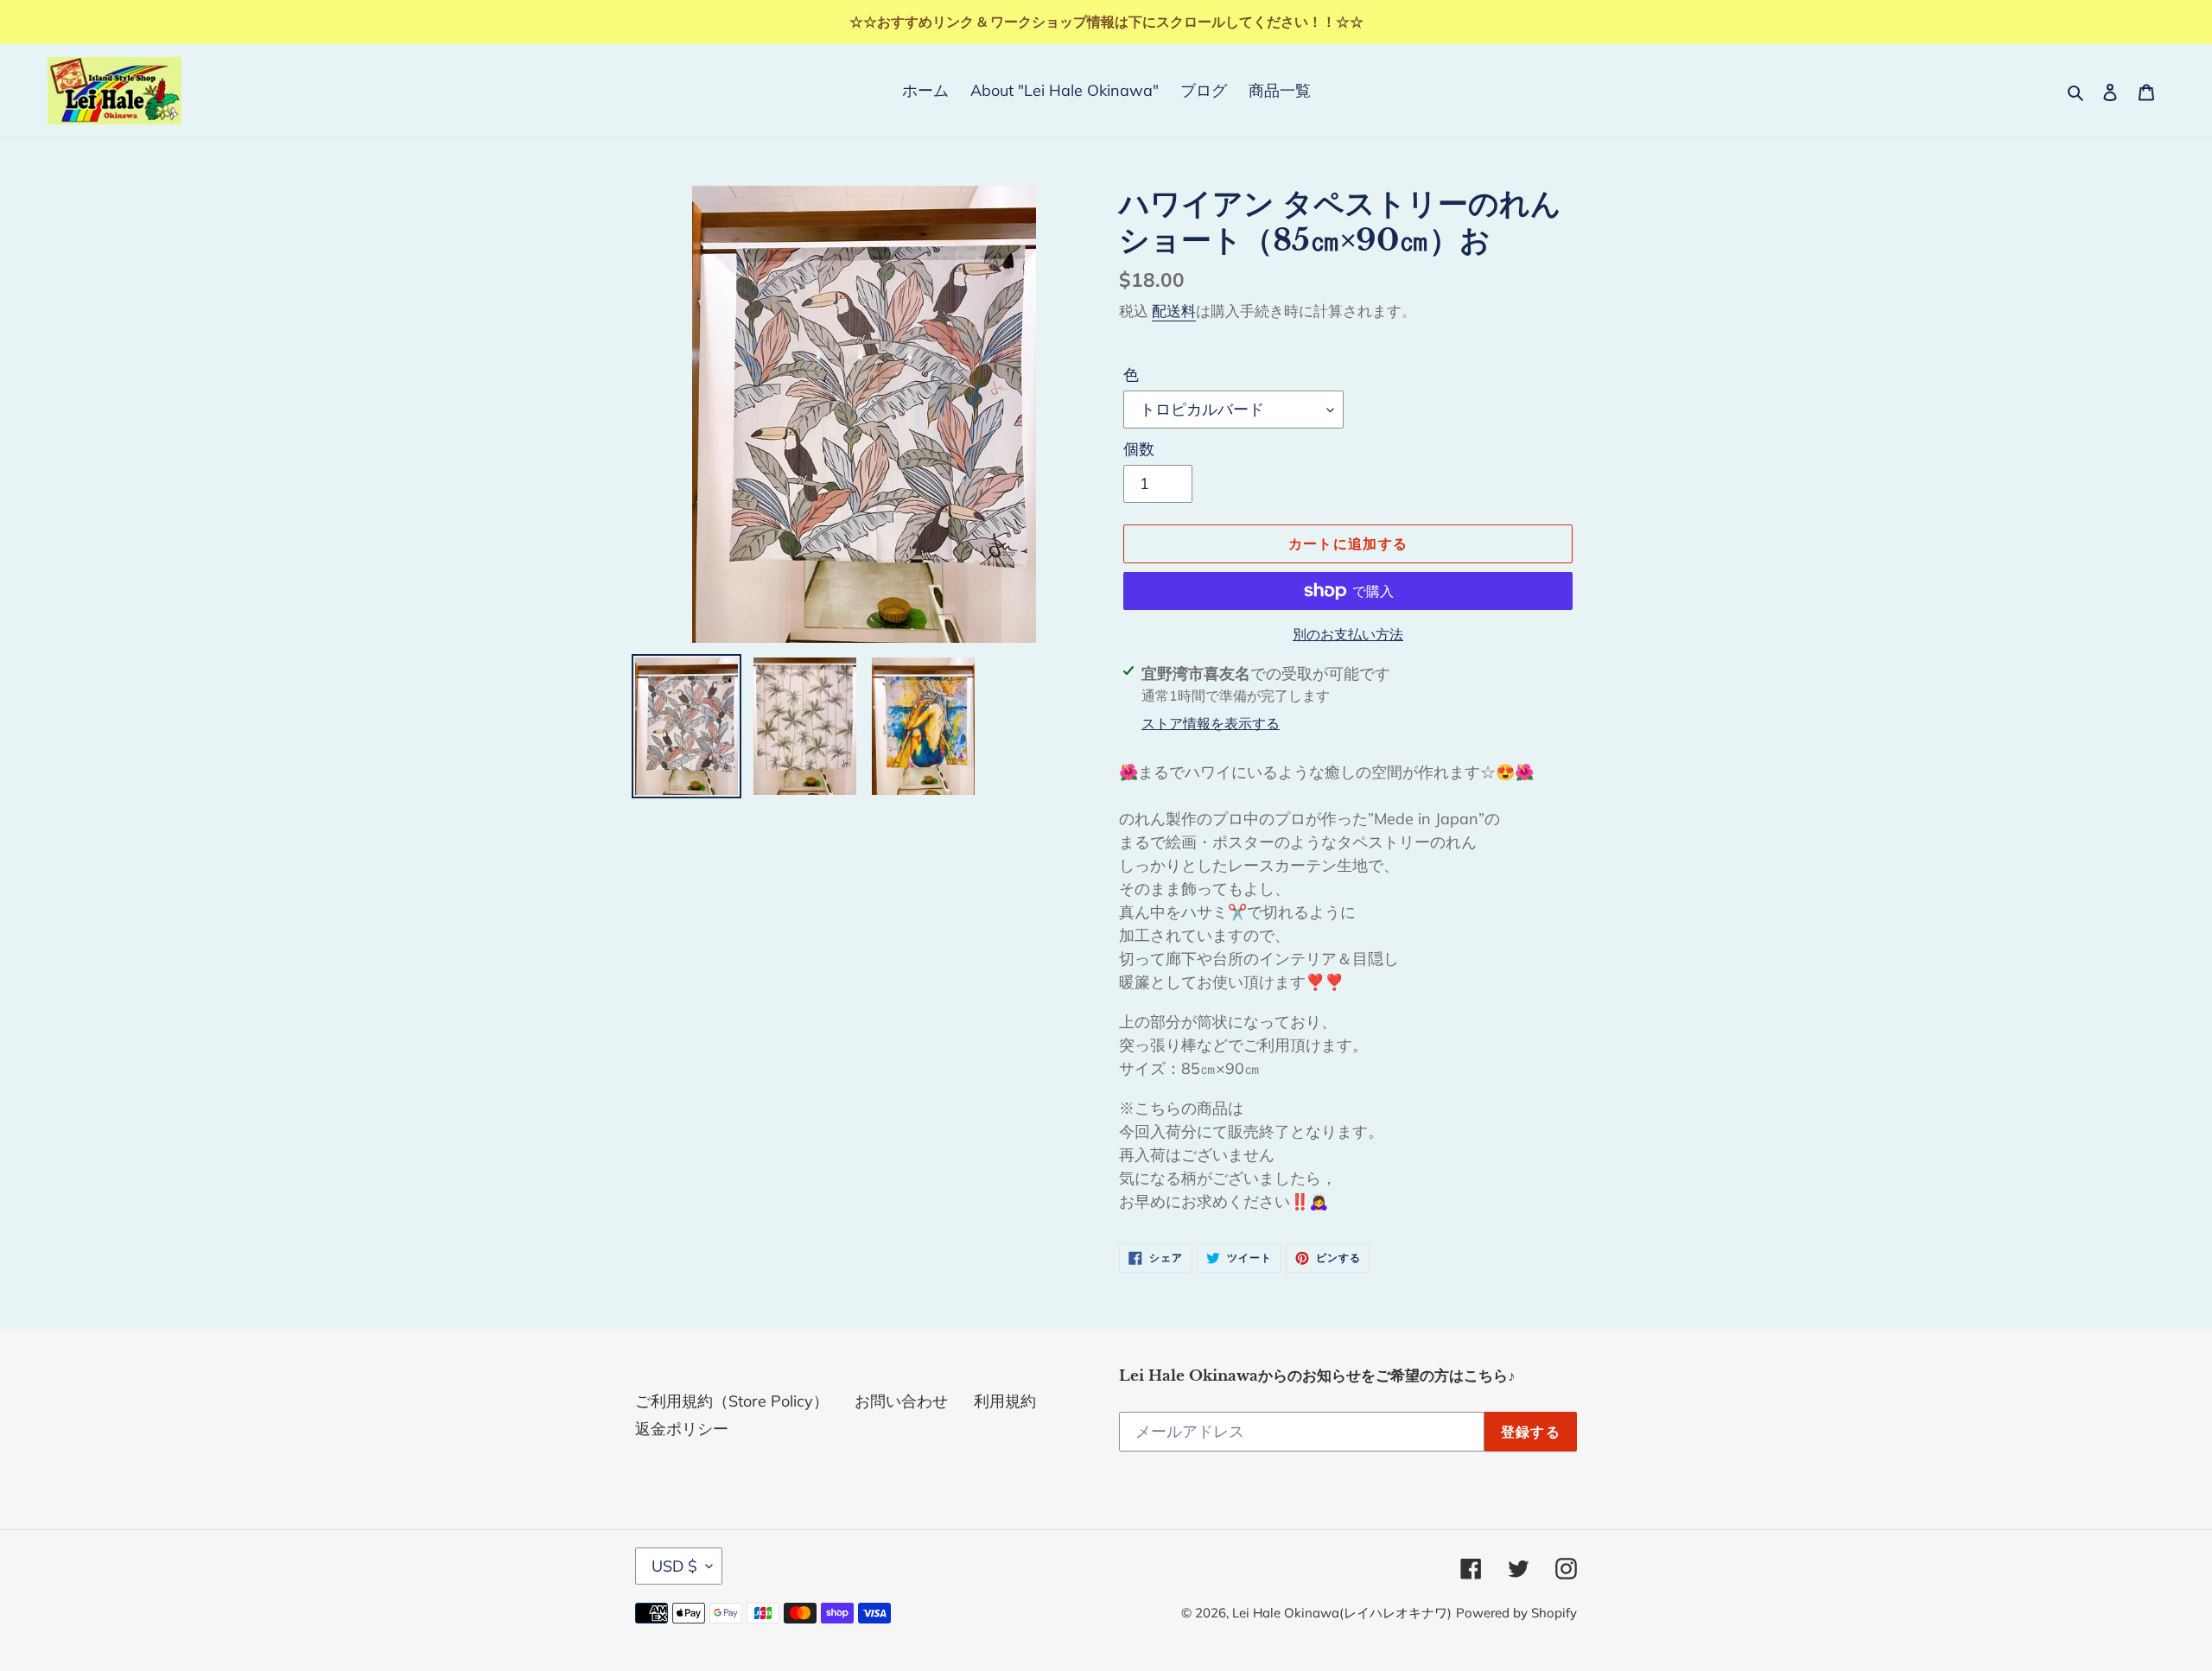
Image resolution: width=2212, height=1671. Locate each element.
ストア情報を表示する (1211, 723)
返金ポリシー (682, 1429)
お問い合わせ (901, 1401)
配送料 (1174, 311)
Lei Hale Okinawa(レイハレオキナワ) (1342, 1613)
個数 (1139, 449)
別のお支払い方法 (1348, 634)
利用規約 (1005, 1401)
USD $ (674, 1566)
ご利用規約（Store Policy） (732, 1401)
